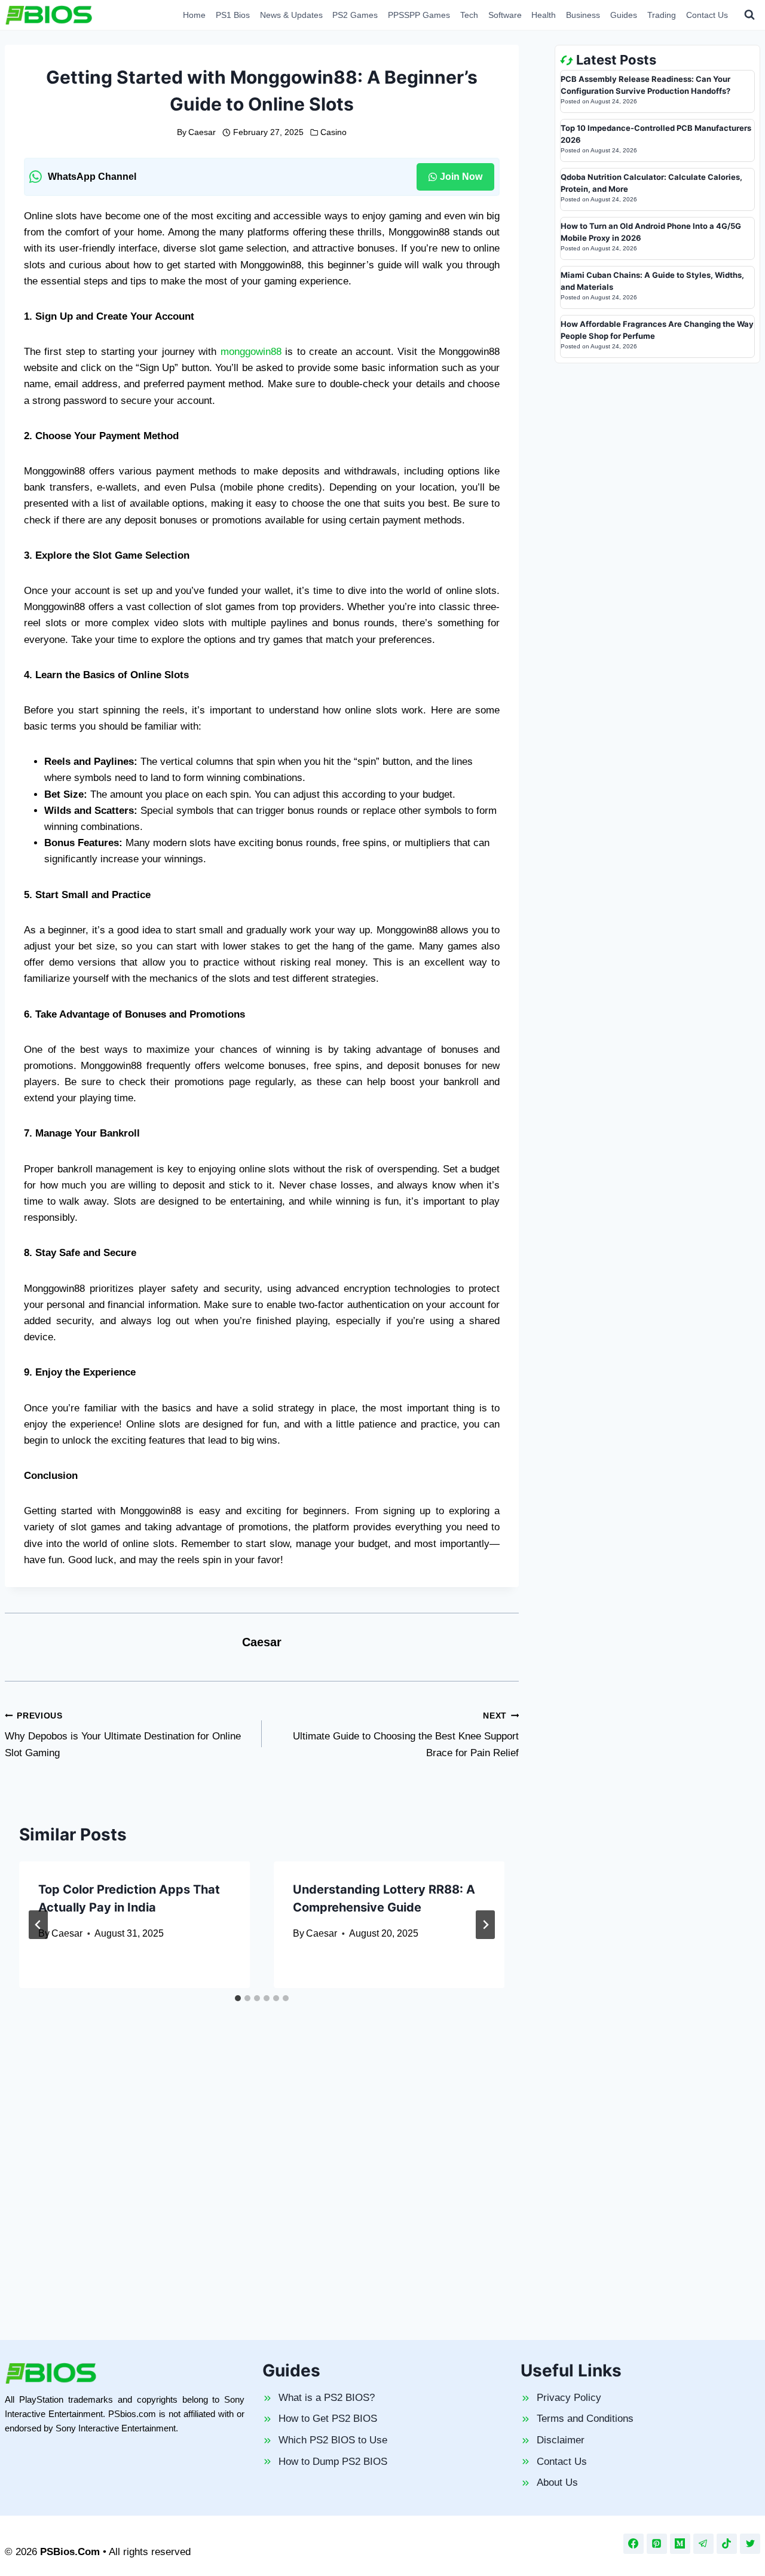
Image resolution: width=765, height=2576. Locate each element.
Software (505, 15)
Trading (662, 15)
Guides (624, 15)
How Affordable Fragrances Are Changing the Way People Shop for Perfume (657, 330)
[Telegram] (703, 2544)
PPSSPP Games (419, 15)
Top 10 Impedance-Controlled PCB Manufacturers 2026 (656, 134)
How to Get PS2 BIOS (328, 2419)
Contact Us (707, 15)
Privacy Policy (569, 2398)
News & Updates (291, 15)
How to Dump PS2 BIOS (333, 2462)
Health (544, 15)
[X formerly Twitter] (750, 2544)
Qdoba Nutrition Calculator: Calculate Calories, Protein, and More (651, 183)
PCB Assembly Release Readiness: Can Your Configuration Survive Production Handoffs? (645, 85)
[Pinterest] (657, 2544)
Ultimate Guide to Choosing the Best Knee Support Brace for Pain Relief (406, 1735)
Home (194, 15)
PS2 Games (355, 15)
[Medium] (680, 2544)
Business (583, 15)
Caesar (202, 132)
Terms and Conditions (585, 2419)
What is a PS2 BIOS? (327, 2398)
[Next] (485, 1925)
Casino (333, 132)
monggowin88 (251, 352)
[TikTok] (727, 2544)
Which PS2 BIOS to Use (333, 2440)
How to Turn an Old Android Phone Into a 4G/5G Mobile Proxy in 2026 (651, 232)
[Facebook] (634, 2544)
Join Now (461, 177)
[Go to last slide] (38, 1925)
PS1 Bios (233, 15)
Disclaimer (561, 2440)
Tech (469, 15)
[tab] (238, 1998)
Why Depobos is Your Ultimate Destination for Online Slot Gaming (123, 1735)
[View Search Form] (749, 15)
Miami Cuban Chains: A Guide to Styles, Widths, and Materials (652, 281)
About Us (557, 2482)
